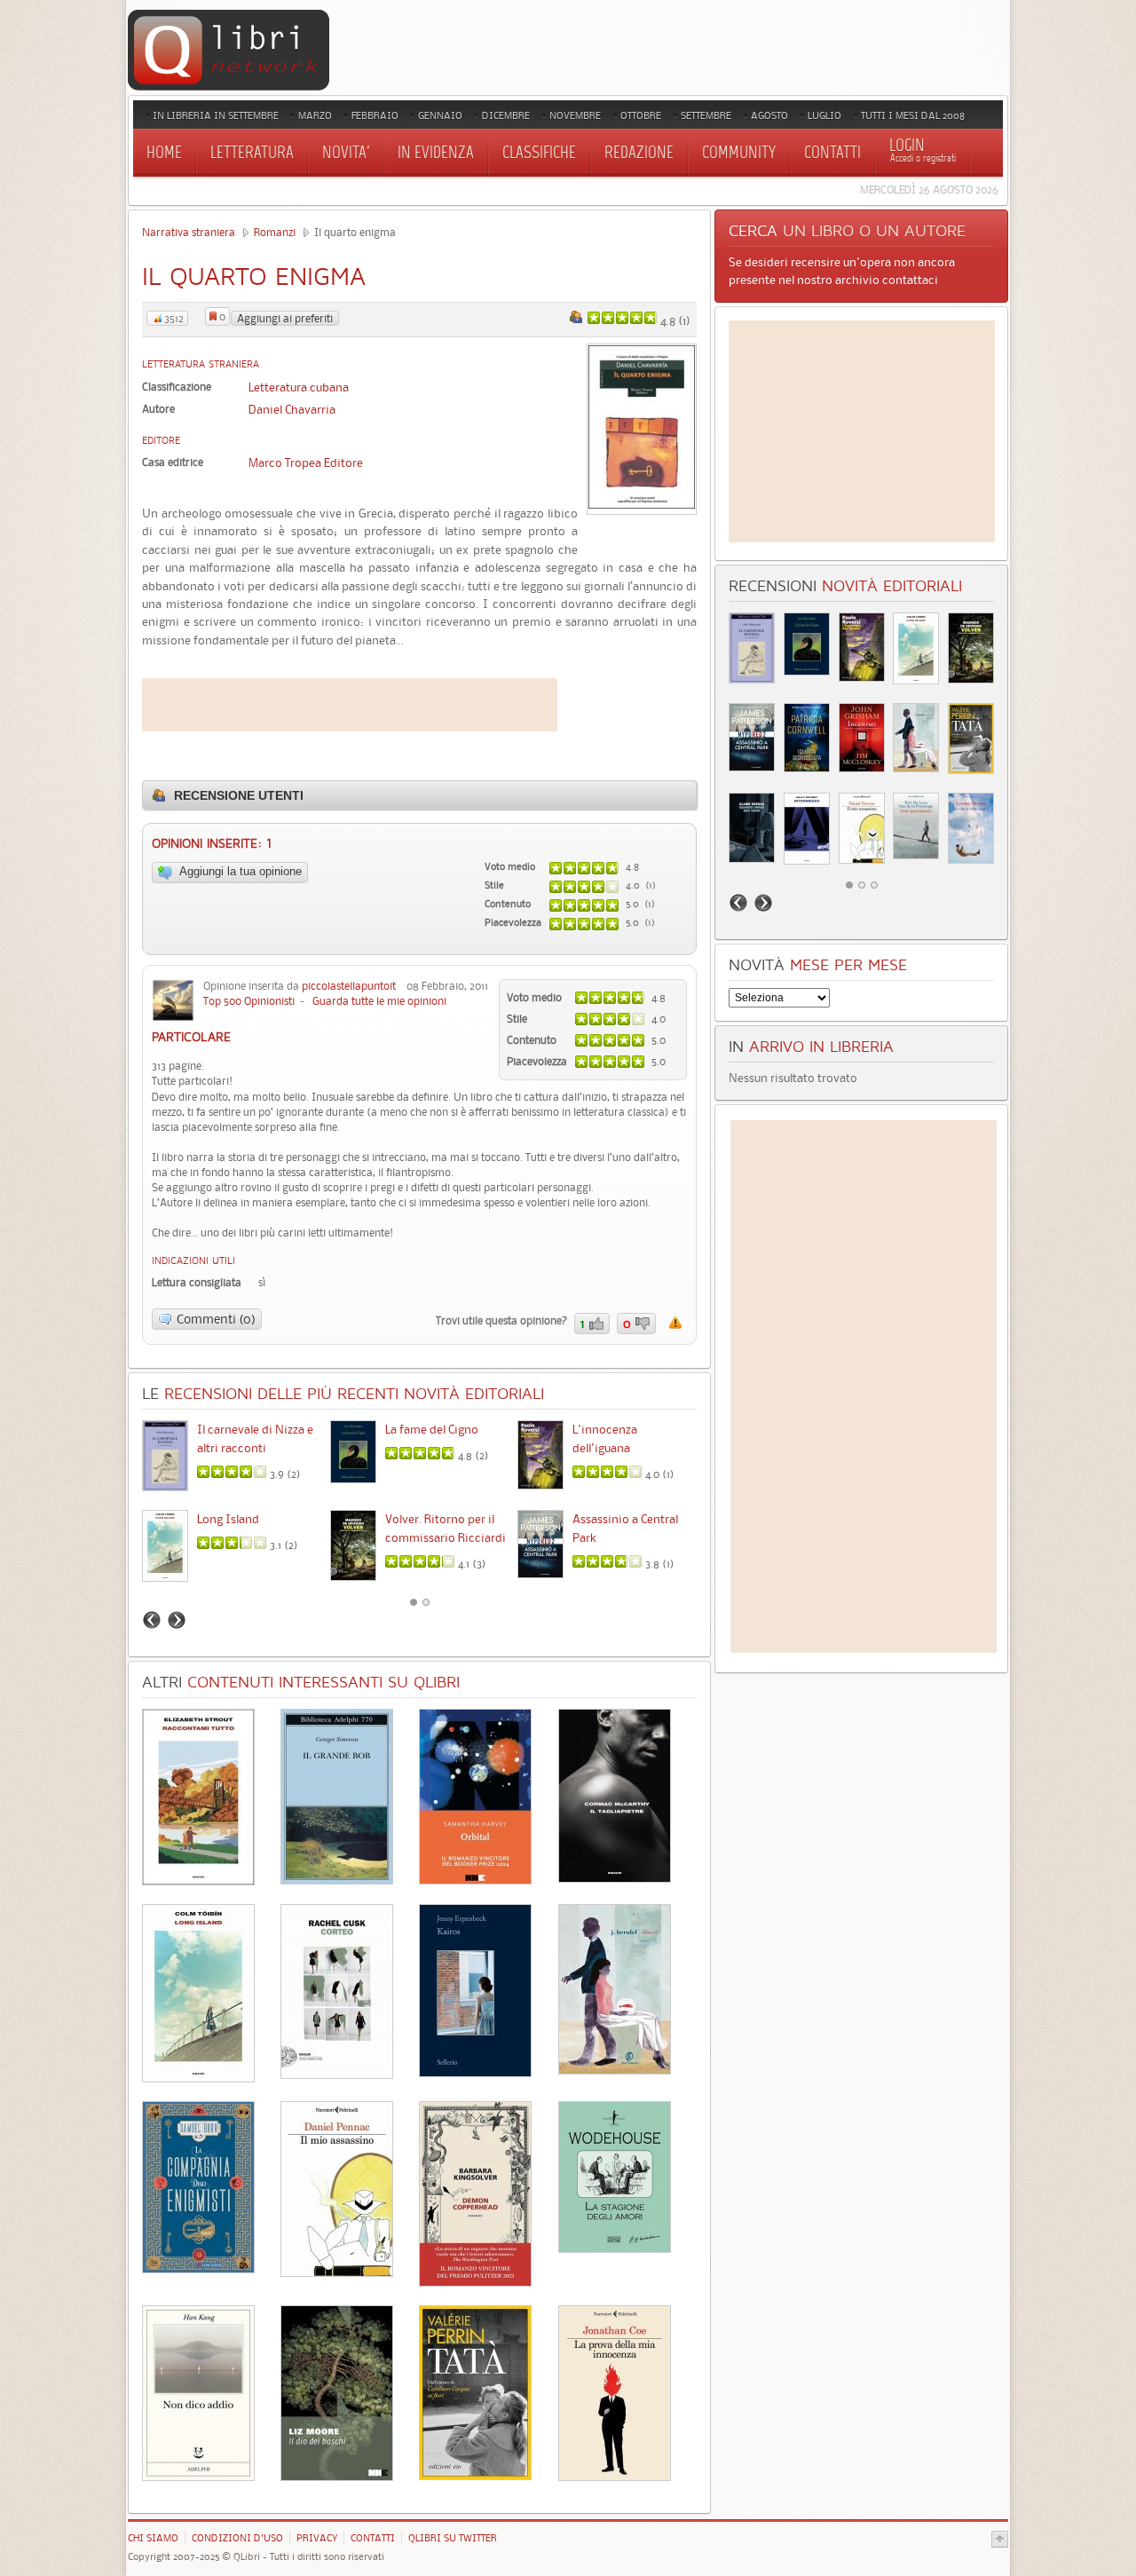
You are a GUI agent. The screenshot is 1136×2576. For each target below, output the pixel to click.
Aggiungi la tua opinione (239, 871)
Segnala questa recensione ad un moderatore (675, 1323)
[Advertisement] (350, 705)
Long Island (228, 1519)
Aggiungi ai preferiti (285, 318)
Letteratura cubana (299, 387)
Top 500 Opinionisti (249, 1001)
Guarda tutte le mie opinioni (379, 1001)
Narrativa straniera (189, 232)
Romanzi (275, 232)
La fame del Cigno (432, 1429)
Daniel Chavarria (292, 409)
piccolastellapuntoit (349, 986)
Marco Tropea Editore (306, 462)
